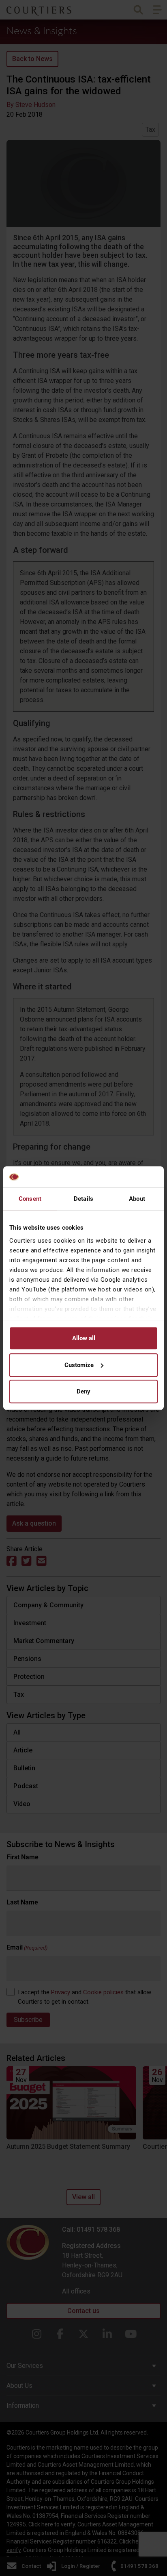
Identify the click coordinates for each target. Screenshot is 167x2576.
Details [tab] (83, 1199)
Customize (79, 1365)
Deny (83, 1391)
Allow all (84, 1338)
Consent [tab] (30, 1199)
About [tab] (137, 1199)
